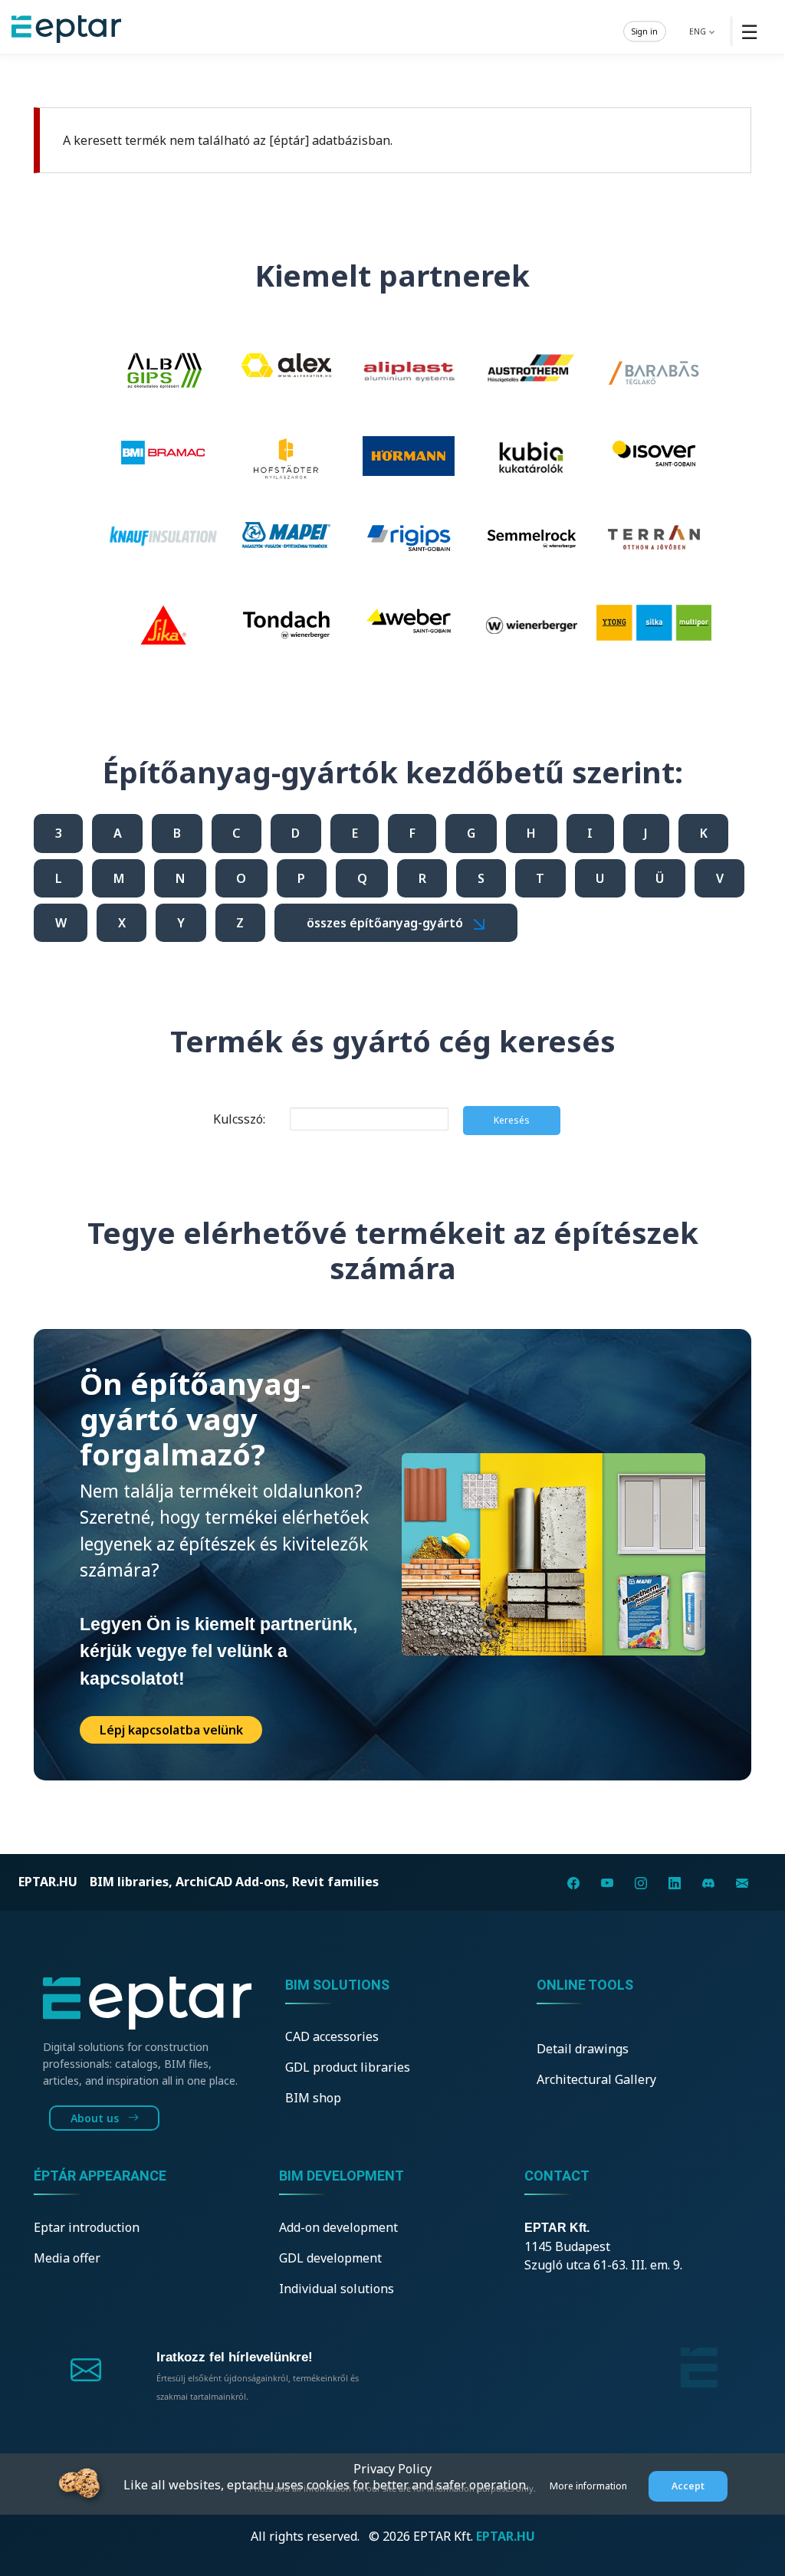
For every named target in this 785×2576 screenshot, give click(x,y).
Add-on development (338, 2227)
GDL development (330, 2258)
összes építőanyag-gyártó (386, 923)
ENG (699, 31)
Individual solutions (337, 2289)
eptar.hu (48, 1882)
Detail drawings (583, 2049)
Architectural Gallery (596, 2079)
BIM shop (313, 2098)
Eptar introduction (87, 2227)
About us (96, 2118)
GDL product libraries (348, 2067)
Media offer (67, 2258)
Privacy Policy (392, 2469)
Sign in (645, 31)
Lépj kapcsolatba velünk (171, 1730)
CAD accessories (332, 2036)
